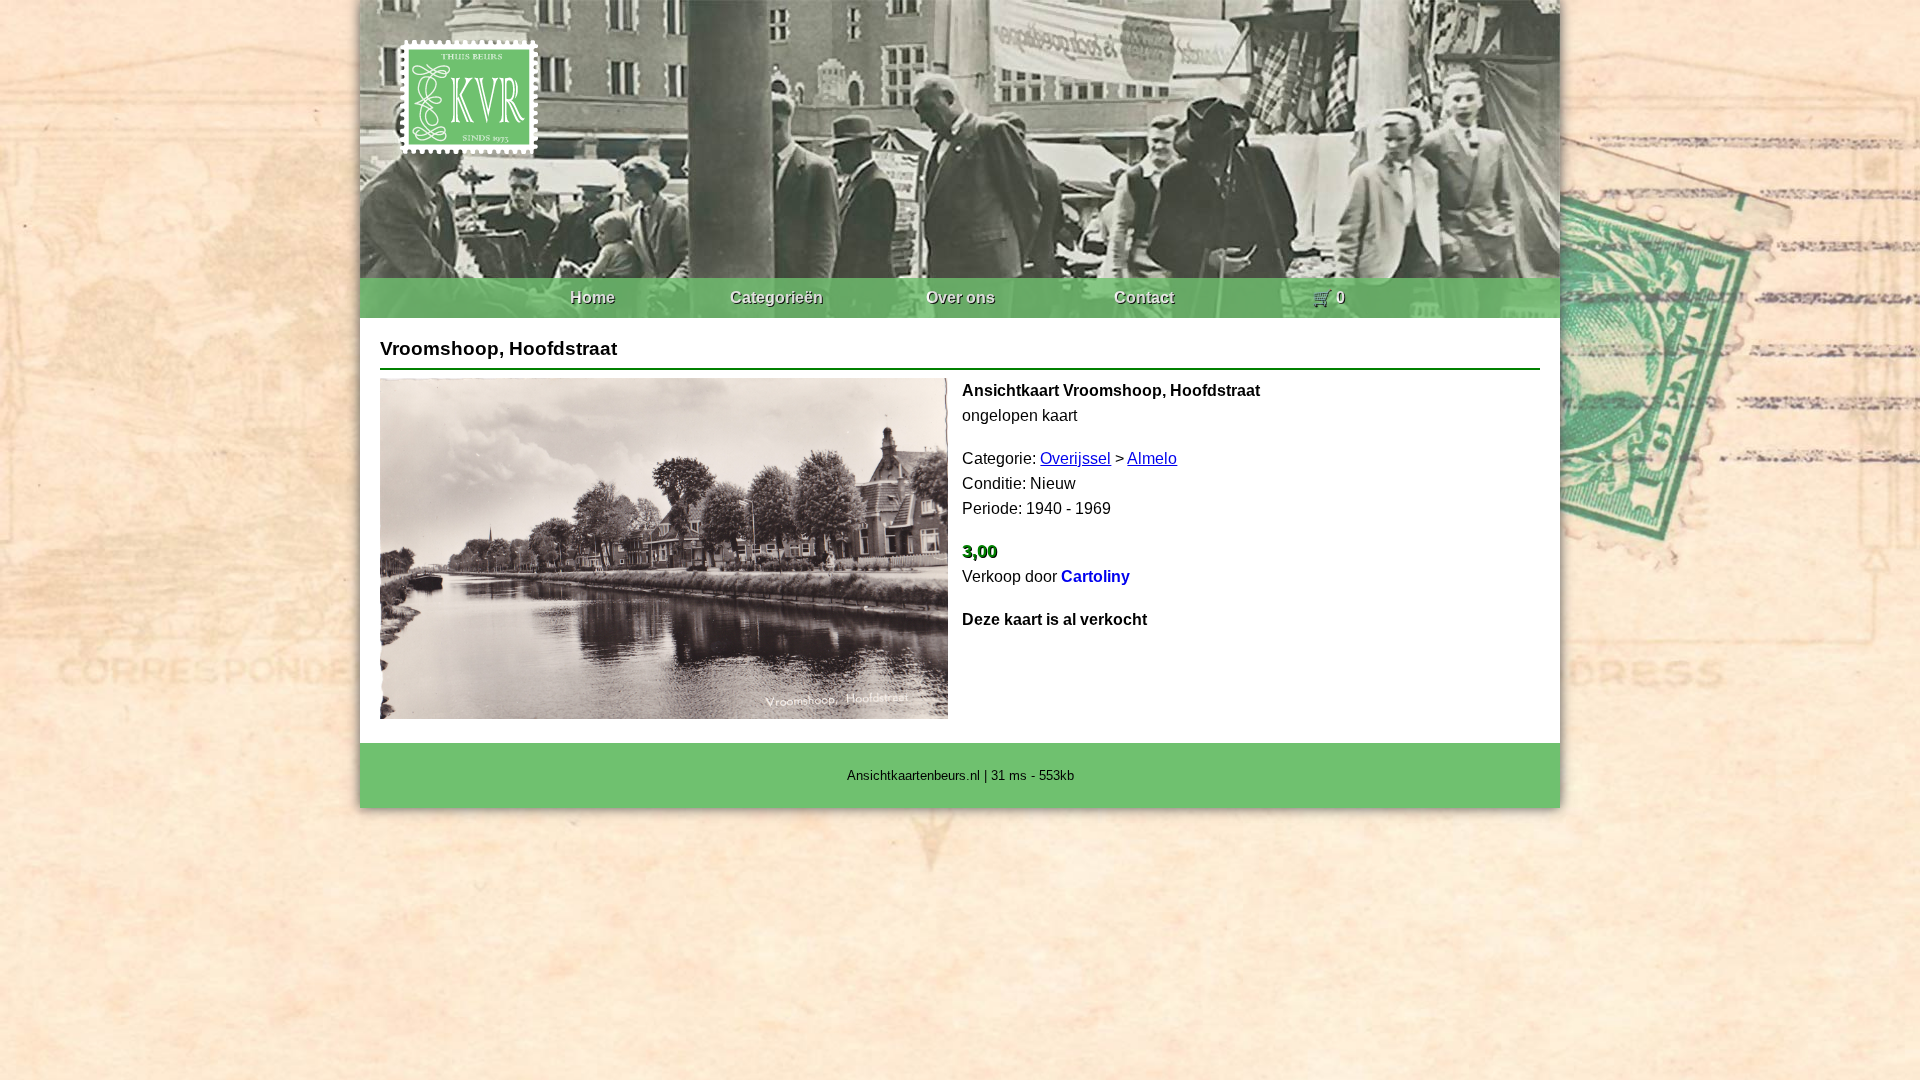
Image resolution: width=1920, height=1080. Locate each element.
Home (592, 297)
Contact (1144, 297)
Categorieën (776, 297)
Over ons (960, 297)
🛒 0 (1328, 297)
